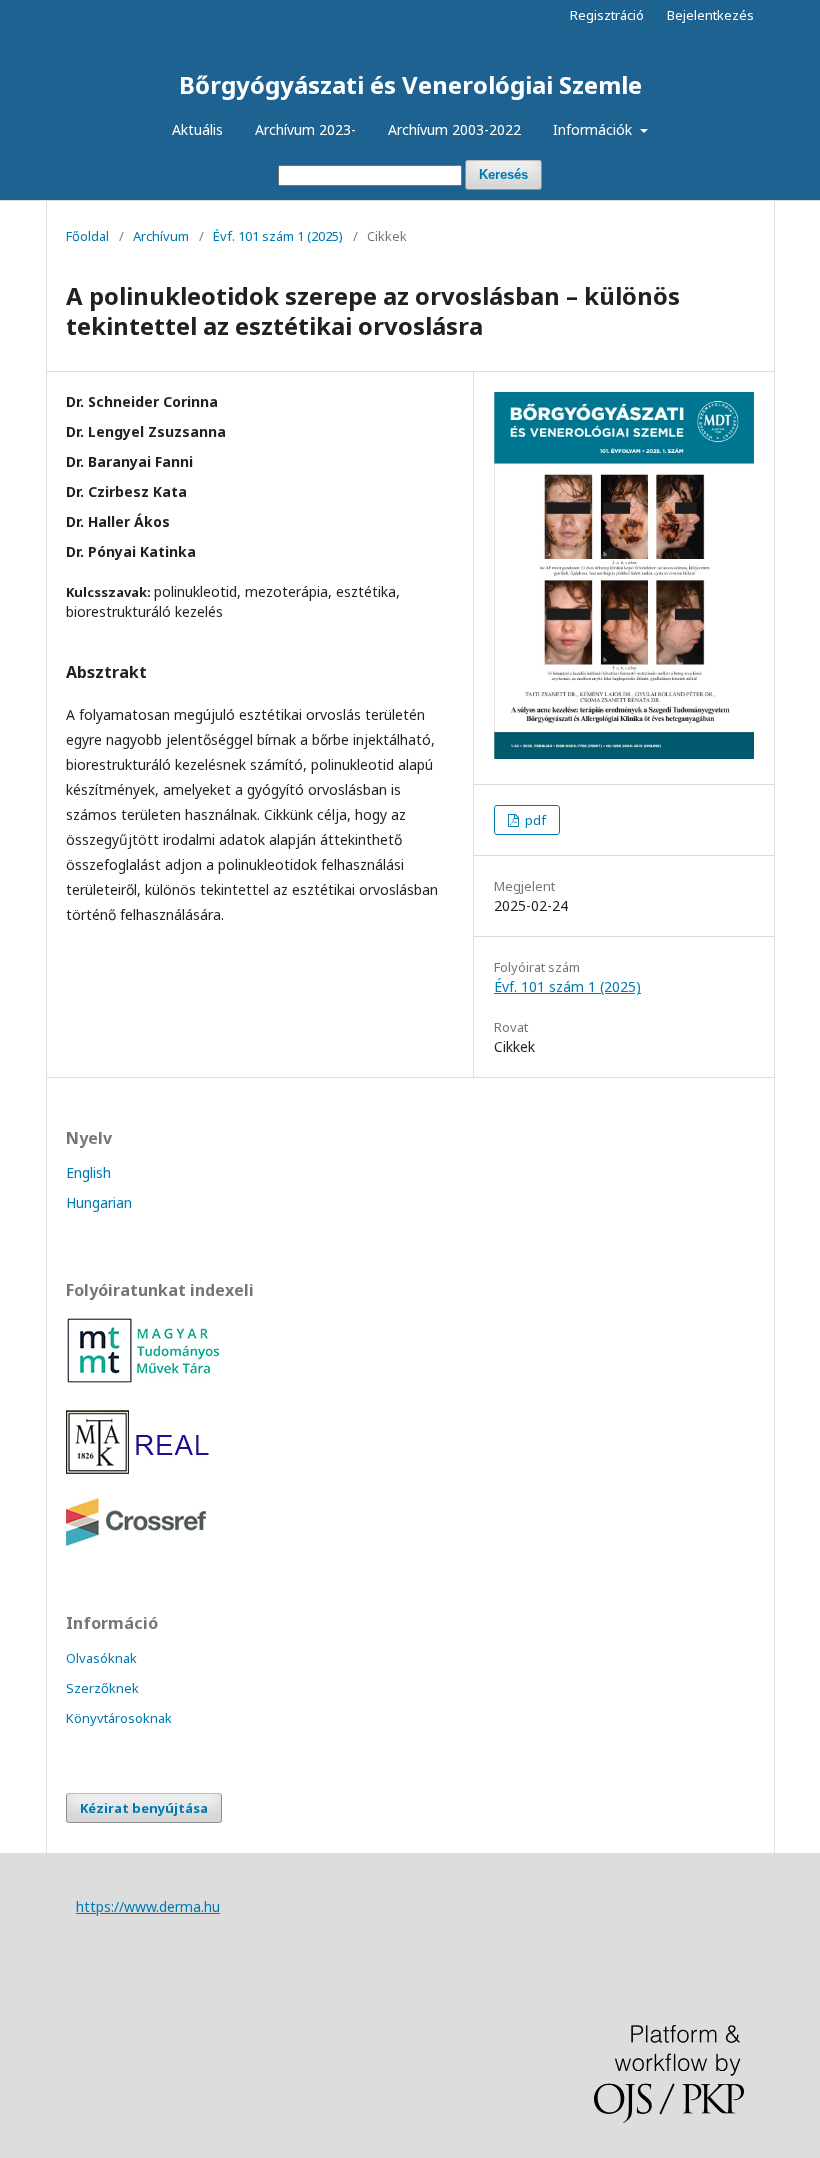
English (88, 1172)
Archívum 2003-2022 (454, 129)
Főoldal (87, 236)
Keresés (503, 174)
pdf (534, 820)
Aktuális (197, 129)
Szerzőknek (102, 1688)
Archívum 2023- (305, 129)
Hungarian (99, 1202)
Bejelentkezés (710, 15)
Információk (594, 129)
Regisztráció (607, 15)
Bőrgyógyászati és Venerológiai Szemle (410, 84)
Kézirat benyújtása (144, 1808)
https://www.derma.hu (148, 1906)
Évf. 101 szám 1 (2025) (278, 236)
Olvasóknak (101, 1658)
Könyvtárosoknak (119, 1718)
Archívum (161, 236)
